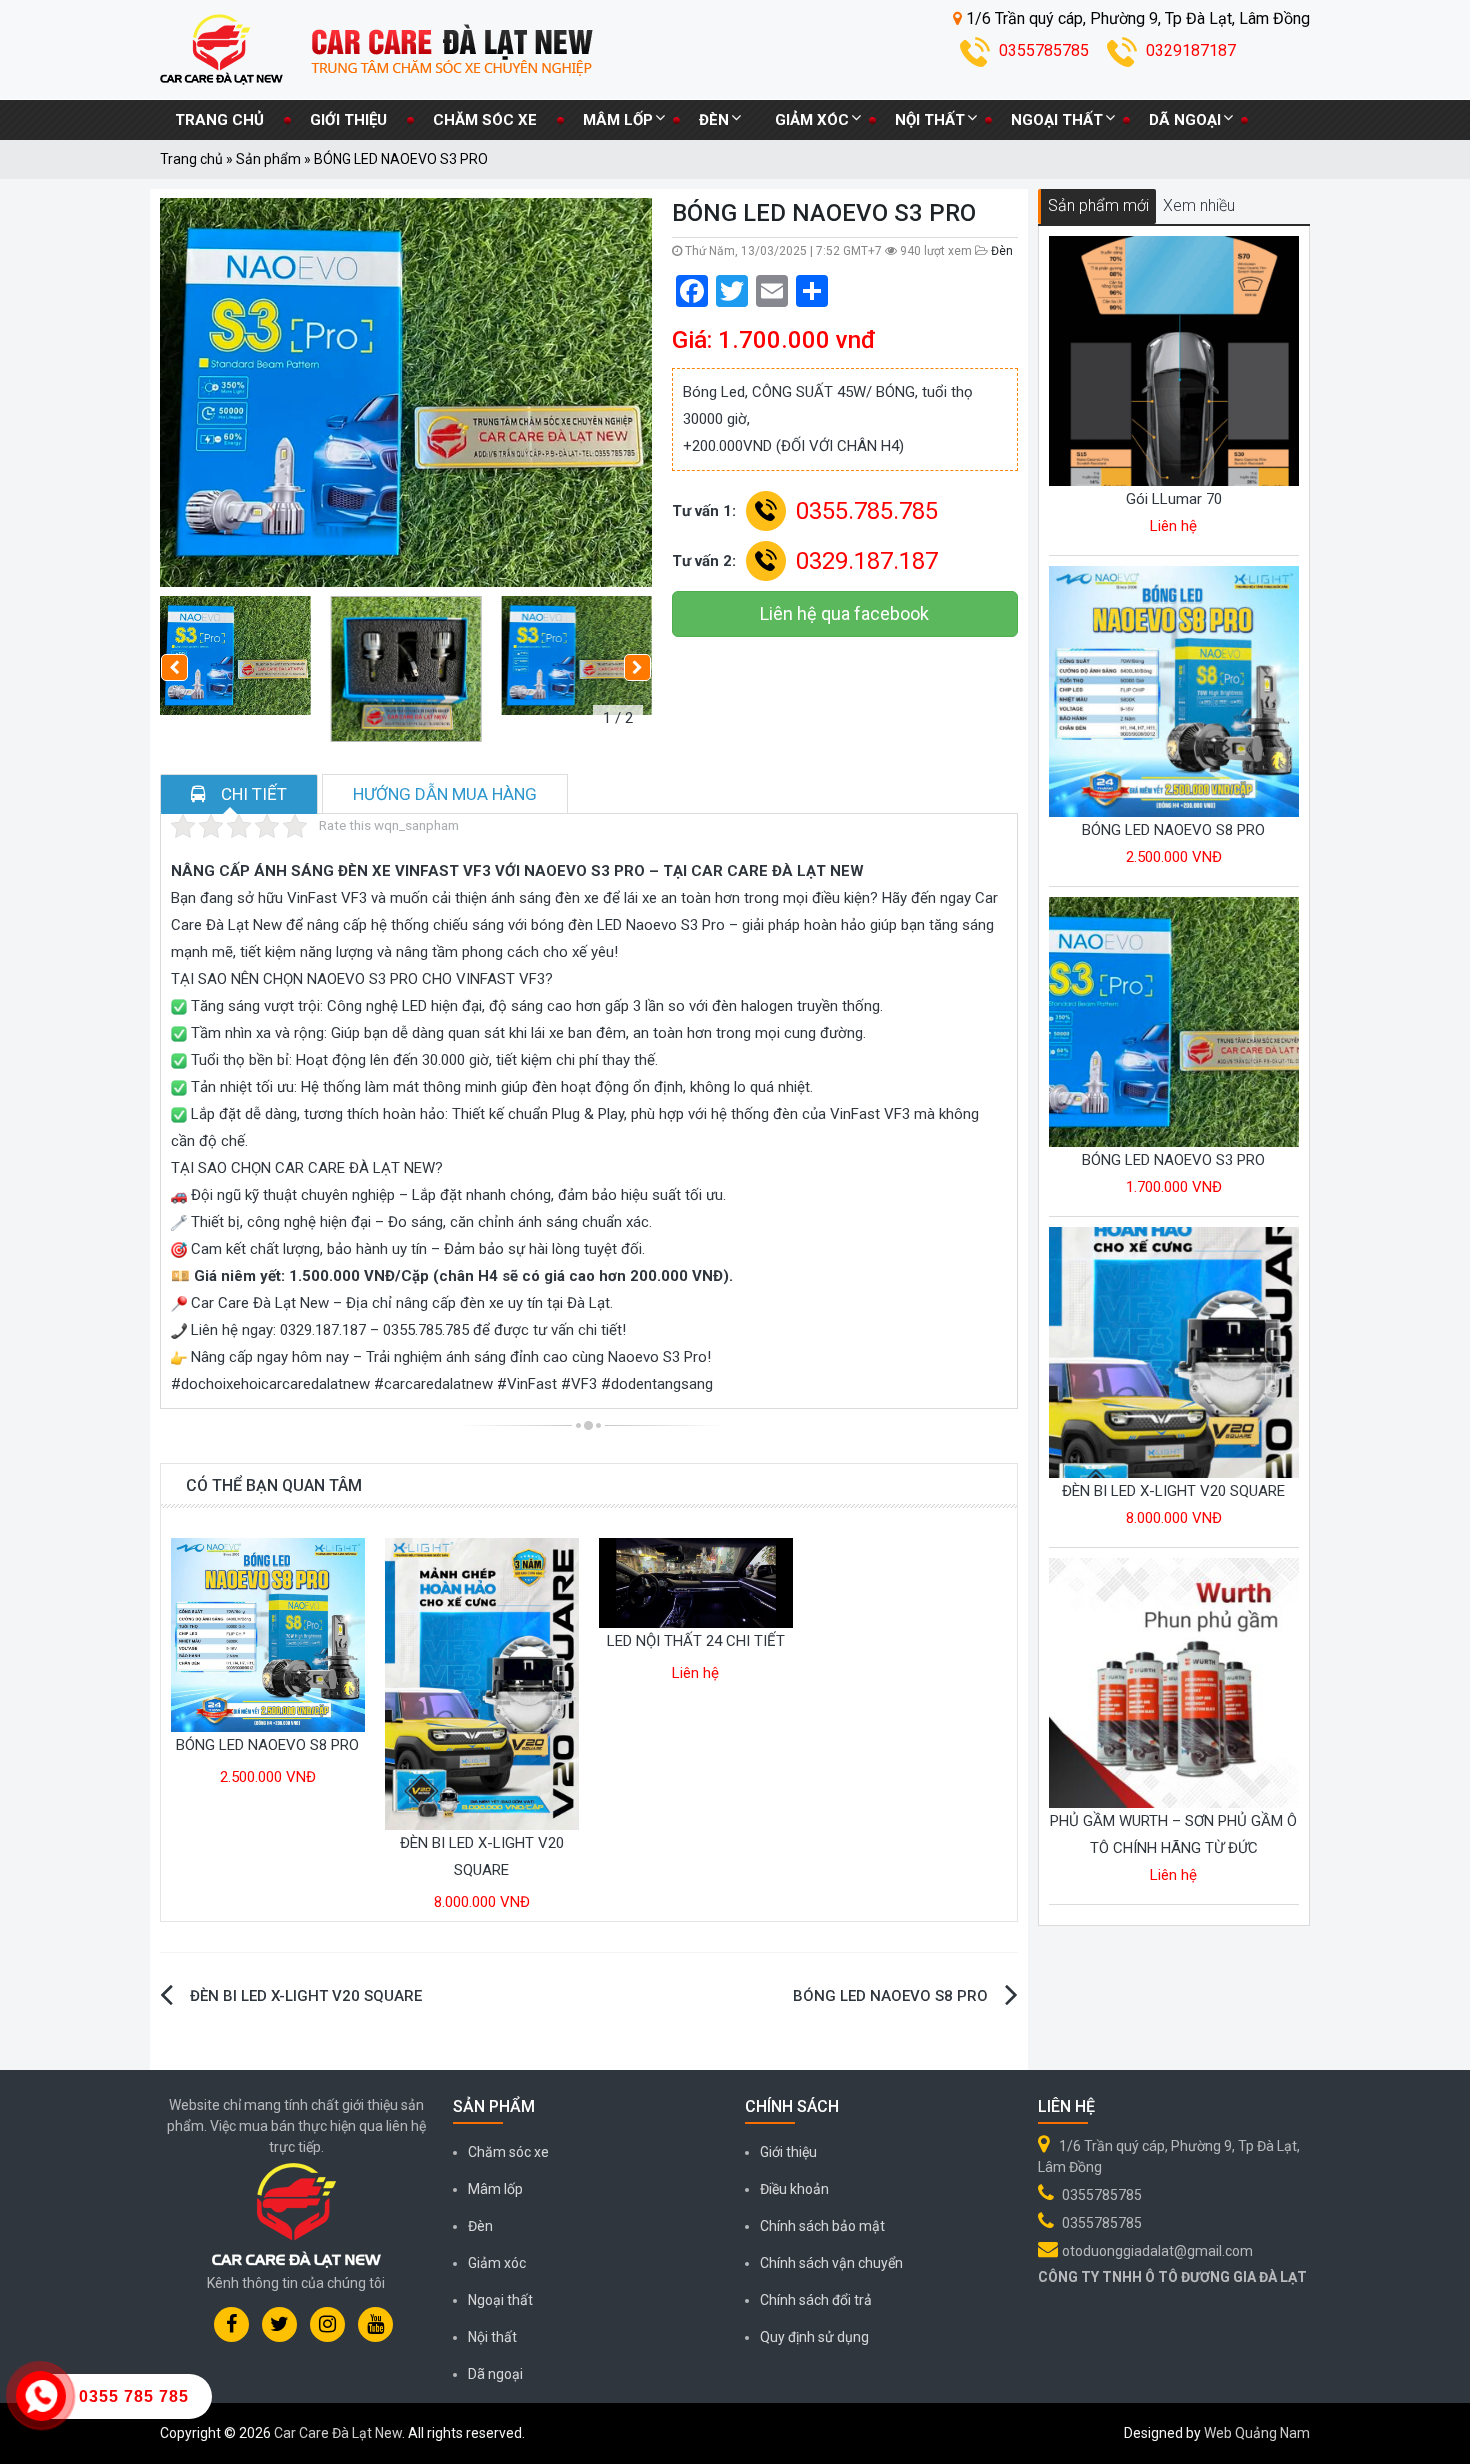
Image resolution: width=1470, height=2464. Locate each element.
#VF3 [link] (579, 1384)
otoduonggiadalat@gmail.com (1157, 2251)
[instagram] (327, 2324)
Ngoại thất (1057, 120)
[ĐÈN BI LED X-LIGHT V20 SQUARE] (482, 1683)
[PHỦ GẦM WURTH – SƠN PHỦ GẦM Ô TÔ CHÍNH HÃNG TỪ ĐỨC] (1174, 1682)
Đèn (714, 120)
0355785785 (1046, 50)
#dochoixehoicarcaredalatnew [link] (270, 1384)
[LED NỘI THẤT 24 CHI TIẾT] (696, 1582)
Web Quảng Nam (1257, 2433)
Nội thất (930, 120)
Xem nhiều (1199, 205)
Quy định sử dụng (814, 2337)
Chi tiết (254, 794)
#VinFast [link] (527, 1384)
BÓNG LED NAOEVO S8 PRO (267, 1745)
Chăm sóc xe (485, 120)
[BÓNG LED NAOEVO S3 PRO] (1174, 1021)
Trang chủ (219, 120)
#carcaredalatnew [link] (433, 1384)
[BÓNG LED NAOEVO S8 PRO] (268, 1634)
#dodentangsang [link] (657, 1384)
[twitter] (279, 2324)
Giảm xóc (812, 120)
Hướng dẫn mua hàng (445, 794)
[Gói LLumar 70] (1174, 360)
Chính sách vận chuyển (831, 2263)
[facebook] (231, 2324)
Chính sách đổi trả (816, 2300)
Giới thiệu (348, 120)
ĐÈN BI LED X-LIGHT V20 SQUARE (306, 1996)
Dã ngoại (1185, 120)
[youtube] (375, 2324)
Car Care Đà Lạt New (338, 2433)
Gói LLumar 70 (1174, 499)
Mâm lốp (618, 120)
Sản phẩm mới (1098, 205)
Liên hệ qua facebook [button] (844, 613)
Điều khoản (794, 2189)
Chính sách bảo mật (822, 2226)
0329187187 (1191, 50)
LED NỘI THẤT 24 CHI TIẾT (696, 1641)
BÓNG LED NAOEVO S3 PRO (1173, 1160)
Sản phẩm (268, 159)
